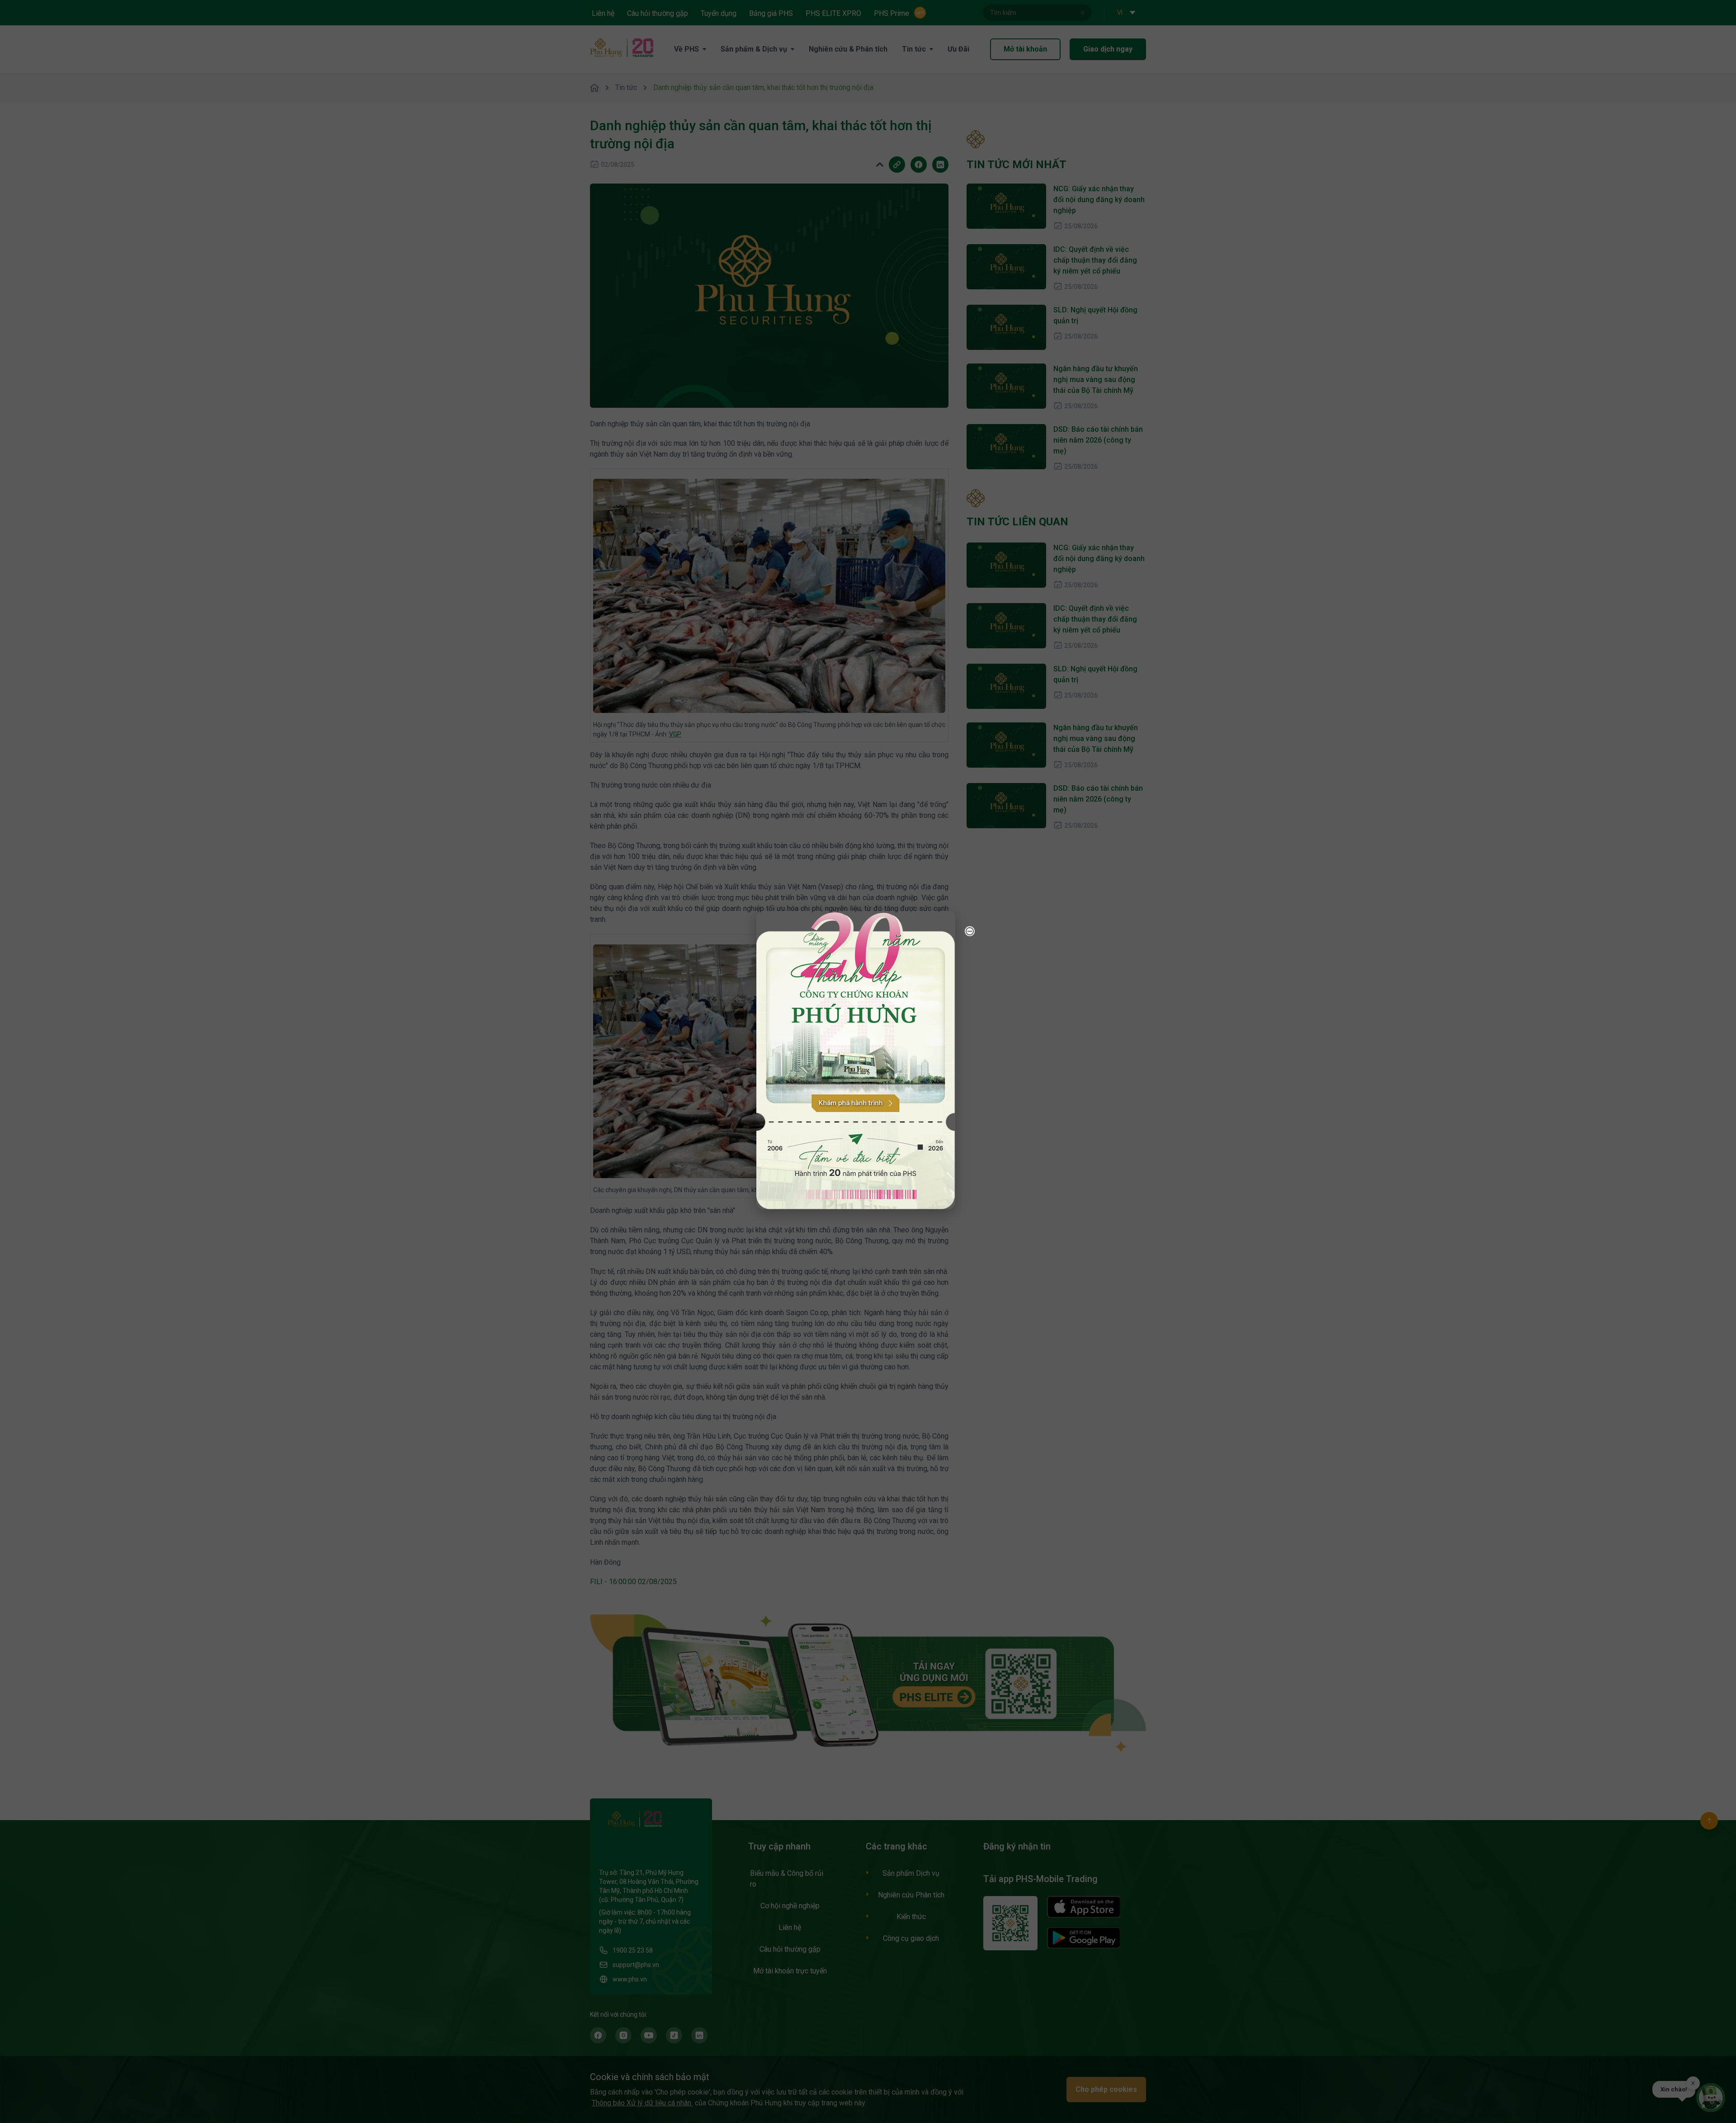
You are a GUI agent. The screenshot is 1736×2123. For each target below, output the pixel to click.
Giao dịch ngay (1108, 49)
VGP (675, 734)
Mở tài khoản (1025, 49)
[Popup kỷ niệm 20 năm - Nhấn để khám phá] (1677, 2003)
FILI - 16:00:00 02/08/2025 (633, 1582)
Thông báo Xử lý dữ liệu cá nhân (642, 2103)
